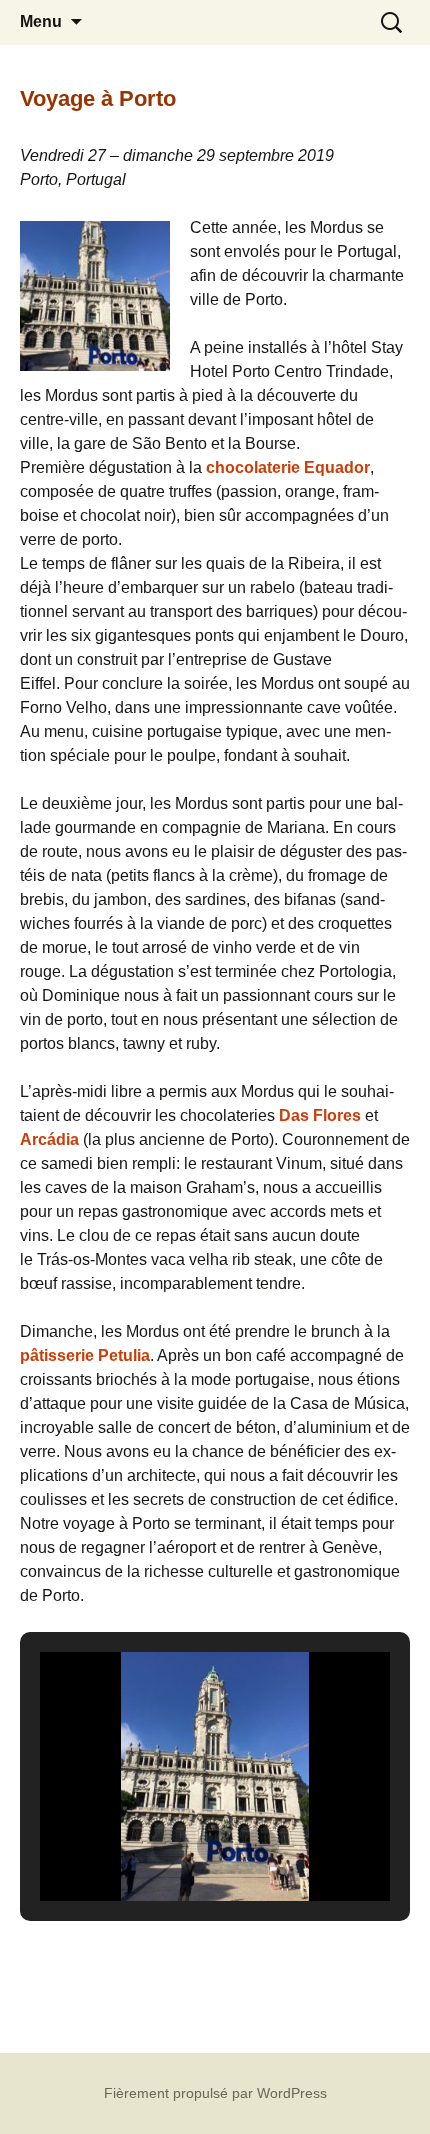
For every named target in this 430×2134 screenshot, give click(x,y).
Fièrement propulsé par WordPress (215, 2093)
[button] (169, 1846)
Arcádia (49, 1139)
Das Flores (320, 1115)
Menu (41, 21)
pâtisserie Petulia (85, 1355)
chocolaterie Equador (288, 467)
